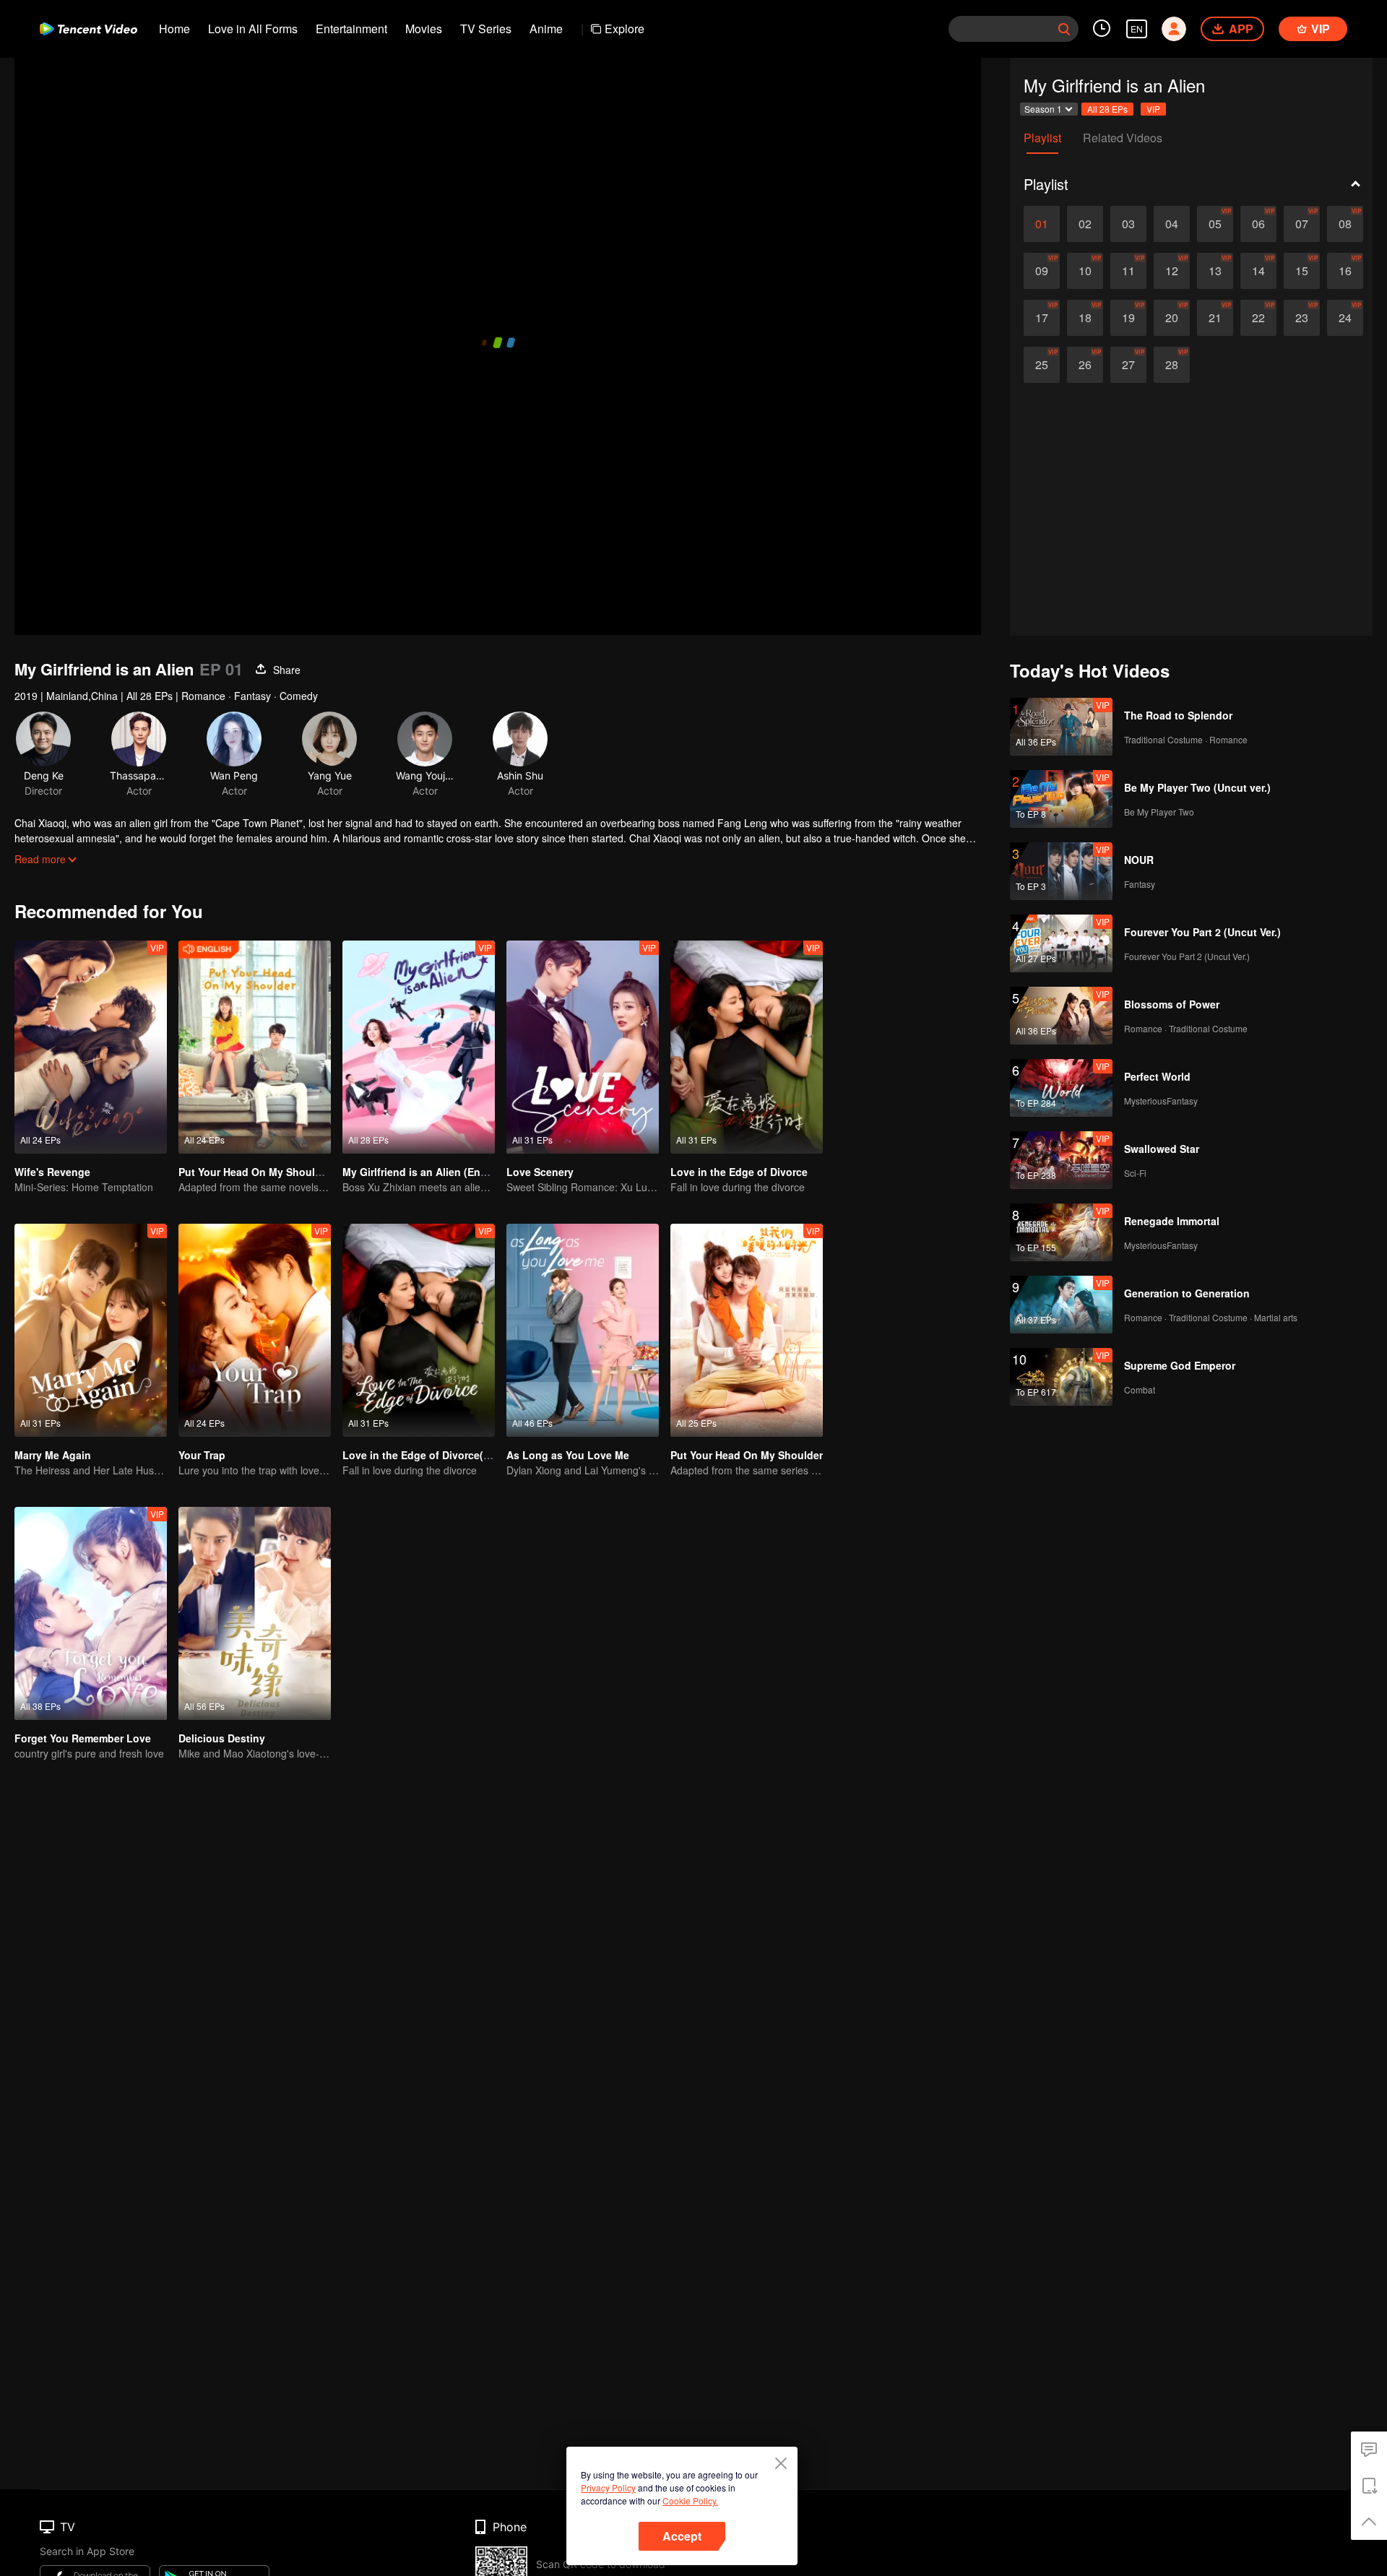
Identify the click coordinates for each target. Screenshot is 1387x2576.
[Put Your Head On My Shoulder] (747, 1330)
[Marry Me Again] (91, 1330)
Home (174, 29)
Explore (625, 29)
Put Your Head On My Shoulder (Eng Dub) (281, 1172)
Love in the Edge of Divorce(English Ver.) (444, 1455)
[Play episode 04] (1172, 224)
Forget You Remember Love (83, 1738)
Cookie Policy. (690, 2501)
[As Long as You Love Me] (583, 1330)
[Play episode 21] (1215, 318)
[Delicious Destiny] (255, 1613)
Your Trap (202, 1455)
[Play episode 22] (1258, 318)
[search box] (1064, 29)
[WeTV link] (88, 29)
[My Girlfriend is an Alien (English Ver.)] (419, 1047)
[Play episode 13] (1215, 271)
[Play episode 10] (1085, 271)
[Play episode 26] (1085, 365)
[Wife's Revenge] (91, 1047)
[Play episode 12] (1172, 271)
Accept (682, 2536)
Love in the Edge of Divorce (739, 1172)
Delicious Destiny (222, 1738)
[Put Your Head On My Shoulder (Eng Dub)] (255, 1047)
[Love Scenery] (583, 1047)
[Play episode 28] (1172, 365)
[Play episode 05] (1215, 224)
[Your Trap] (255, 1330)
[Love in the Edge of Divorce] (747, 1047)
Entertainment (351, 29)
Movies (424, 29)
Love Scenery (540, 1172)
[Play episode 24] (1345, 318)
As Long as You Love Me (568, 1455)
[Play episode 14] (1258, 271)
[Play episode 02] (1085, 224)
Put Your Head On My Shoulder (747, 1455)
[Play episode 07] (1302, 224)
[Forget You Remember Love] (91, 1613)
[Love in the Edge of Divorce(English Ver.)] (419, 1330)
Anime (546, 29)
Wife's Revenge (52, 1172)
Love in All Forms (253, 29)
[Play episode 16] (1345, 271)
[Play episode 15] (1302, 271)
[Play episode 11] (1128, 271)
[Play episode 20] (1172, 318)
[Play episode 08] (1345, 224)
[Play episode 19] (1128, 318)
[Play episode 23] (1302, 318)
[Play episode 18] (1085, 318)
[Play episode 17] (1042, 318)
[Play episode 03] (1128, 224)
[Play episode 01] (1042, 224)
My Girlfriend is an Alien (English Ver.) (436, 1172)
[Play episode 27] (1128, 365)
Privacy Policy (608, 2488)
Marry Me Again (53, 1455)
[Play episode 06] (1258, 224)
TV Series (486, 29)
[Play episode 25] (1042, 365)
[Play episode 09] (1042, 271)
